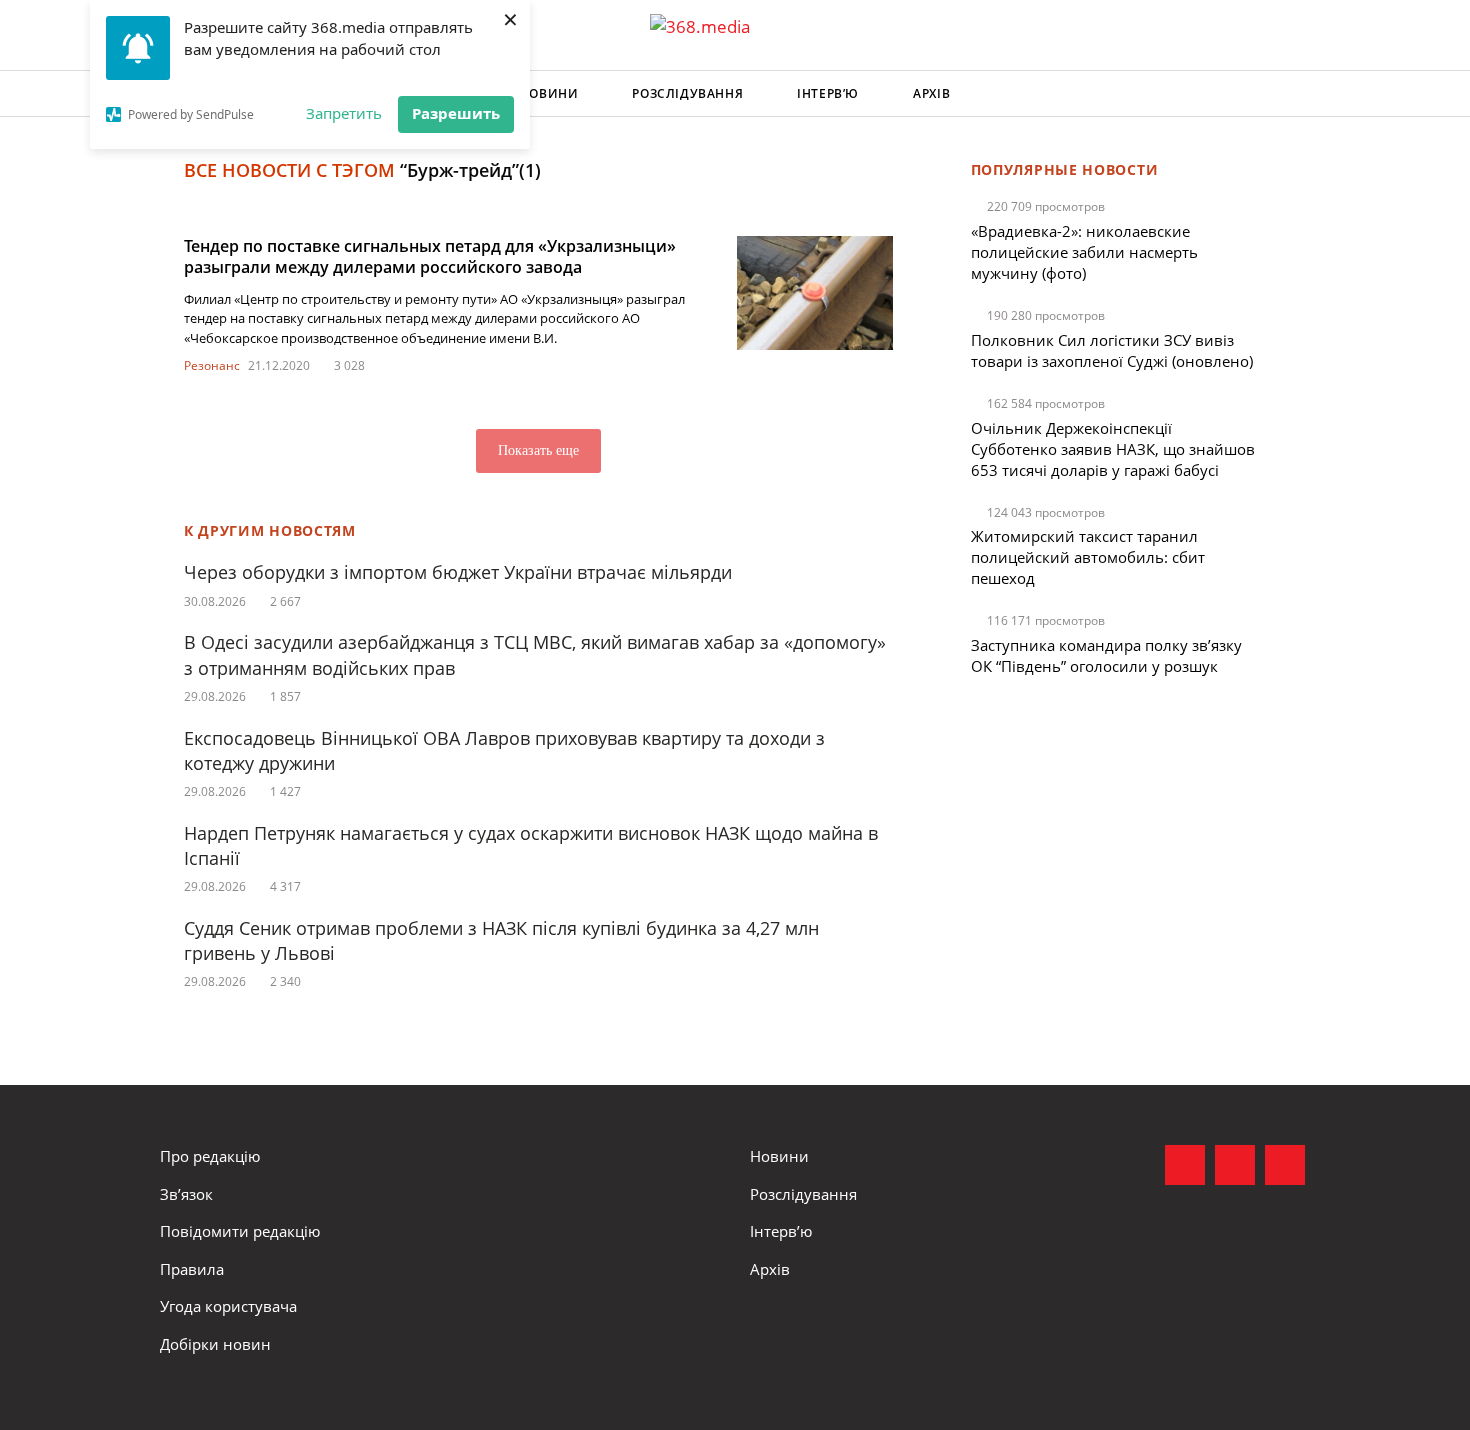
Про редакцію (210, 1156)
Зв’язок (186, 1194)
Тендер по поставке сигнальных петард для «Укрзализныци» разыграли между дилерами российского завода (430, 256)
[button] (1291, 94)
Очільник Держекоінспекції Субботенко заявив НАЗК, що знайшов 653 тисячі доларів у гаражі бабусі (1113, 449)
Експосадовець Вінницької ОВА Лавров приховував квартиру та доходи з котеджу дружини (504, 750)
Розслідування (687, 93)
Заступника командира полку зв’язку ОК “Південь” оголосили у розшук (1106, 655)
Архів (931, 93)
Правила (192, 1269)
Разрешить (456, 113)
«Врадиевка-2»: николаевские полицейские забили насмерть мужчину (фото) (1084, 252)
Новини (549, 93)
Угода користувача (228, 1306)
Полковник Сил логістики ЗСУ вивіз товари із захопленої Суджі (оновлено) (1112, 350)
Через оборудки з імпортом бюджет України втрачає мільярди (458, 572)
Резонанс (212, 365)
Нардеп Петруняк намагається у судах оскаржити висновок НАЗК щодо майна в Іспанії (531, 845)
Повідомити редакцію (240, 1231)
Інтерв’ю (828, 93)
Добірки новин (215, 1344)
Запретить (344, 113)
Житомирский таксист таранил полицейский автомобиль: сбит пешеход (1088, 557)
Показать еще (538, 450)
